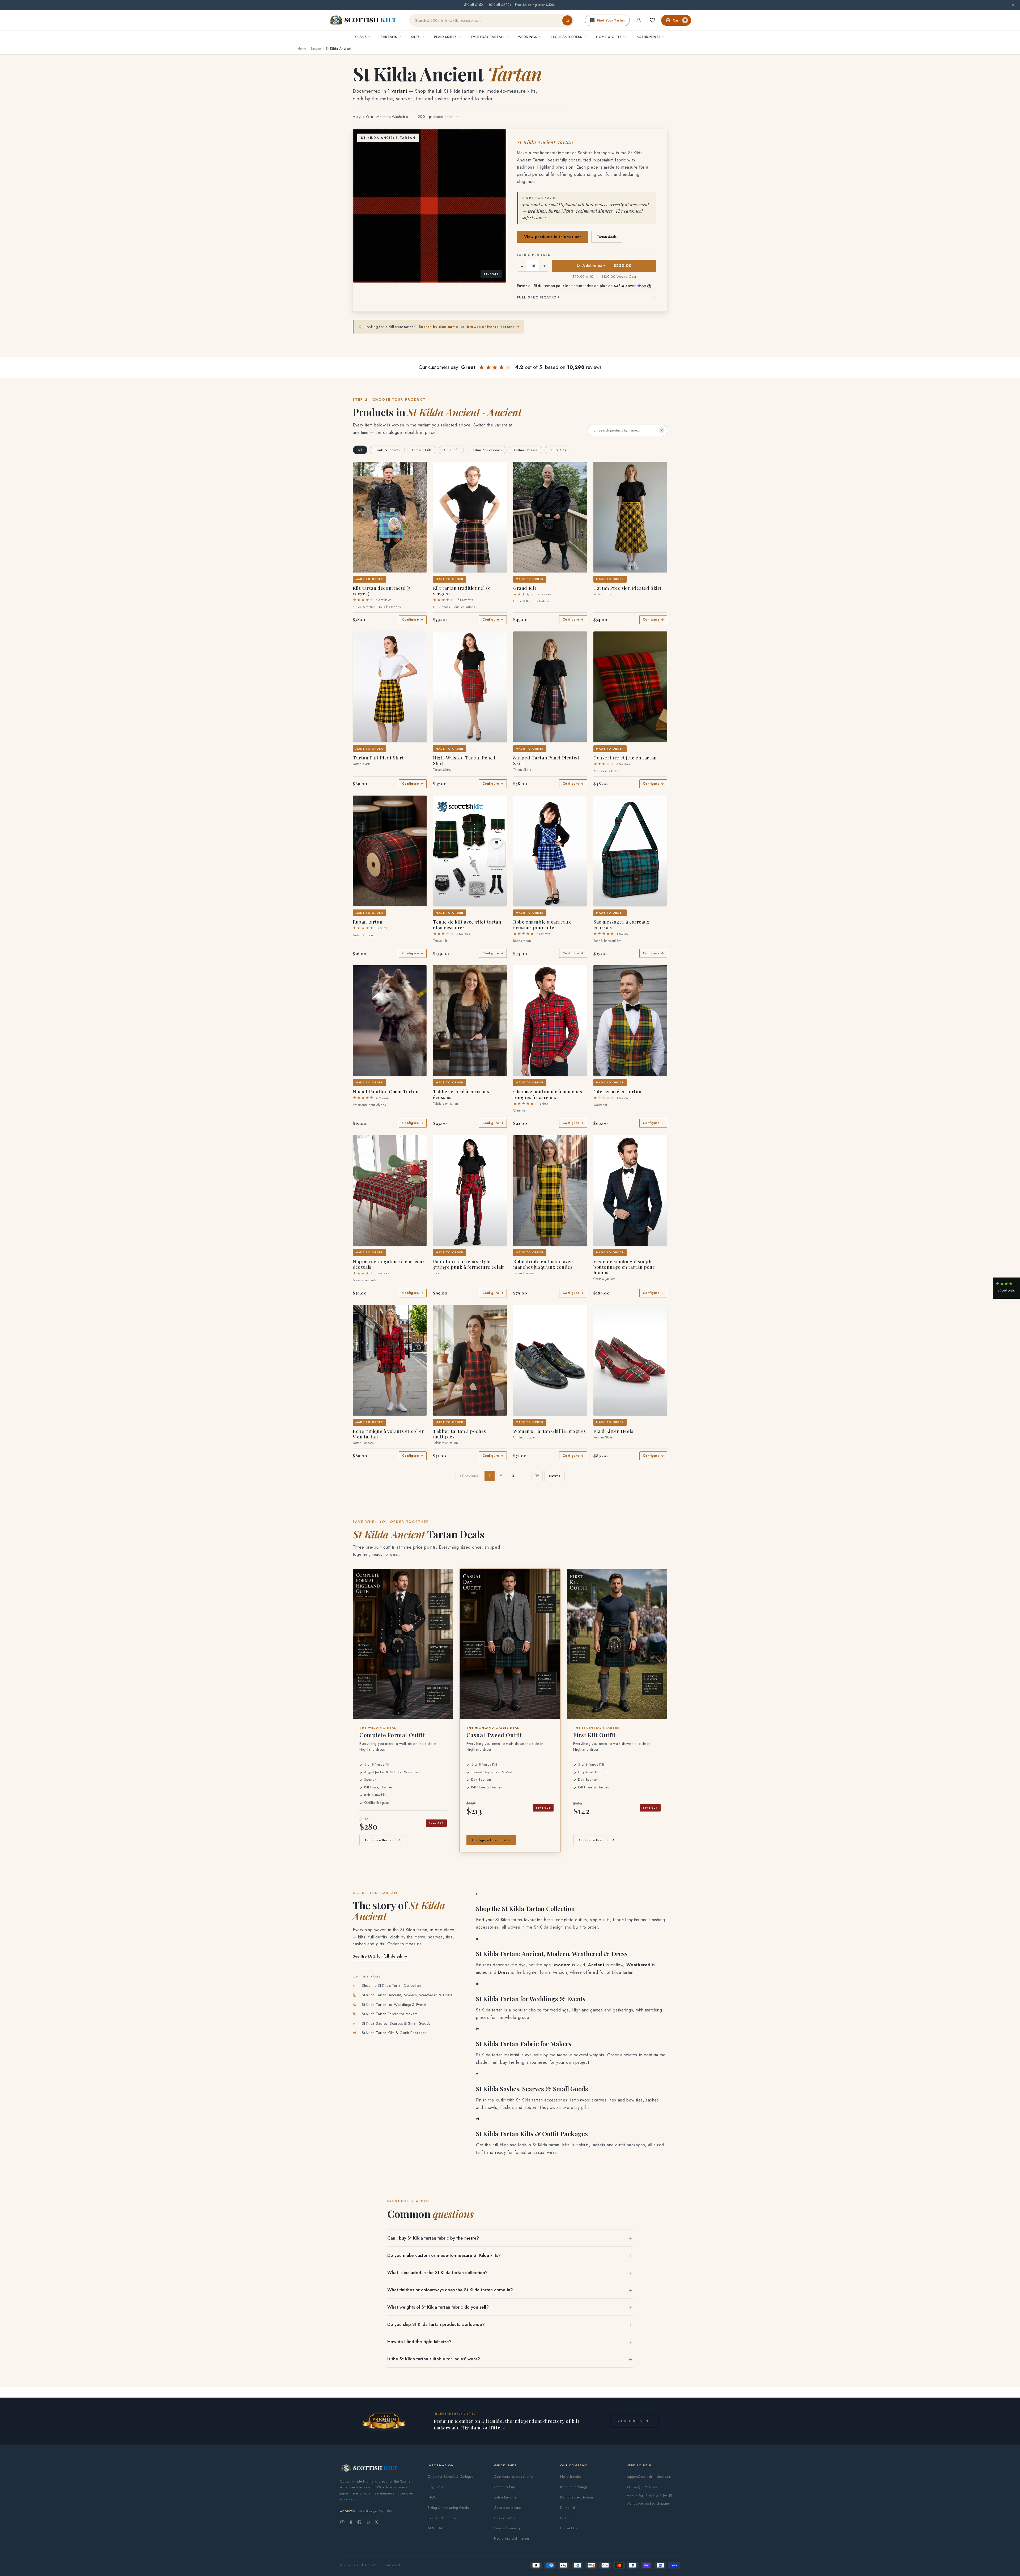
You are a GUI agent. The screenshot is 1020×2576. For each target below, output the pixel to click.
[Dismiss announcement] (1013, 5)
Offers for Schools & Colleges (450, 2477)
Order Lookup (505, 2487)
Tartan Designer (506, 2497)
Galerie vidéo (504, 2518)
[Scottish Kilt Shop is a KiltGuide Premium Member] (384, 2421)
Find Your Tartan (611, 20)
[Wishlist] (652, 20)
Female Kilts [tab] (422, 450)
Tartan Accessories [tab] (486, 450)
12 (537, 1476)
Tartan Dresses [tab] (525, 450)
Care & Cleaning (507, 2528)
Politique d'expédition (577, 2497)
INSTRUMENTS (648, 37)
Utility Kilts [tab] (558, 450)
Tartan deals (607, 237)
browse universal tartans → (493, 327)
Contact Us (569, 2528)
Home (302, 49)
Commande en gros (443, 2518)
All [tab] (360, 450)
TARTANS (389, 37)
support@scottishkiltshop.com (649, 2477)
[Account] (639, 20)
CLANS (361, 37)
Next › (554, 1476)
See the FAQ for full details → (380, 1956)
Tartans (316, 49)
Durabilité (568, 2508)
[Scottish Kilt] (363, 20)
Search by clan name (438, 327)
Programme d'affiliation (512, 2538)
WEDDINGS (528, 37)
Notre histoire (571, 2477)
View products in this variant (553, 237)
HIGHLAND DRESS (567, 37)
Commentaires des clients (513, 2477)
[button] (361, 469)
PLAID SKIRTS (445, 37)
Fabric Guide (570, 2518)
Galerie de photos (508, 2508)
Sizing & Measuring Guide (448, 2508)
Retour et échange (574, 2487)
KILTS (415, 37)
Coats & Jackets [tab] (387, 450)
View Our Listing (634, 2421)
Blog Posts (435, 2487)
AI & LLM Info (439, 2528)
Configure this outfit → (383, 1840)
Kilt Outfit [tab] (451, 450)
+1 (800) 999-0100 (642, 2487)
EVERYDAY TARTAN (487, 37)
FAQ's (432, 2497)
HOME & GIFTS (609, 37)
